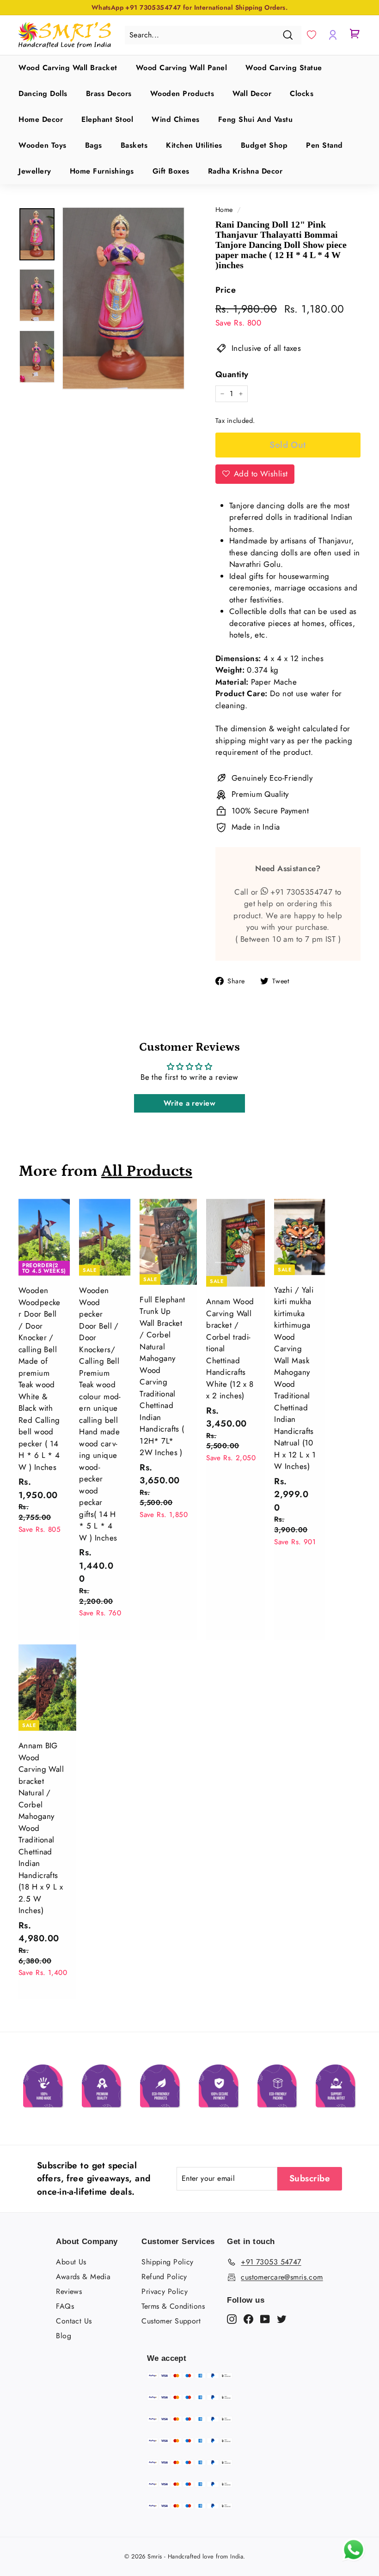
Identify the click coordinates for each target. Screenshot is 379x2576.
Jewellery (35, 171)
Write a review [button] (189, 1103)
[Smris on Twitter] (282, 2318)
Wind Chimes (176, 119)
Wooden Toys (43, 145)
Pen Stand (324, 145)
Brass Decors (109, 93)
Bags (94, 145)
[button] (312, 35)
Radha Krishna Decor (245, 171)
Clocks (302, 93)
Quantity (232, 374)
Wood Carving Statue (284, 68)
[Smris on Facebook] (248, 2318)
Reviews (69, 2291)
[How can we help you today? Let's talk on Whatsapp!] (354, 2558)
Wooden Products (182, 93)
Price (226, 290)
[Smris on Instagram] (232, 2318)
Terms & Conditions (173, 2306)
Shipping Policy (167, 2262)
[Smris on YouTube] (265, 2318)
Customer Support (171, 2321)
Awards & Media (83, 2277)
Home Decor (41, 119)
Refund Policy (164, 2277)
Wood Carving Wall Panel (182, 68)
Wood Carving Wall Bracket (68, 68)
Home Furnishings (102, 171)
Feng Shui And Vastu (256, 119)
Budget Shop (264, 145)
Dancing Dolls (43, 93)
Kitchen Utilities (194, 145)
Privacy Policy (165, 2291)
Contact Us (74, 2321)
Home (224, 210)
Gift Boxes (171, 171)
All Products (147, 1171)
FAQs (65, 2306)
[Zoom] (123, 298)
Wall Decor (252, 93)
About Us (71, 2262)
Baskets (134, 145)
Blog (64, 2336)
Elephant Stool (107, 119)
